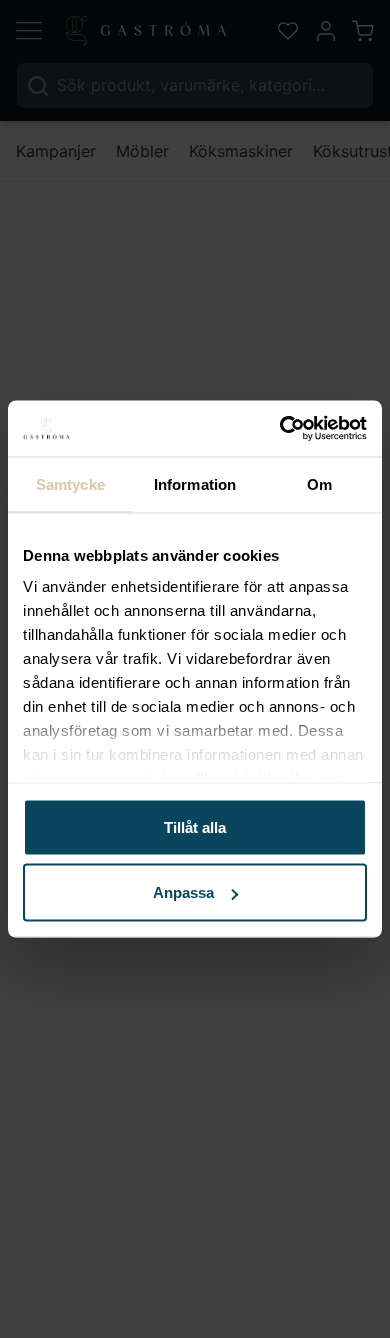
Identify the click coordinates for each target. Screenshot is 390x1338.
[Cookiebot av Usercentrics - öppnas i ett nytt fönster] (280, 429)
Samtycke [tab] (70, 483)
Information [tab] (195, 483)
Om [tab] (319, 483)
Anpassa (183, 892)
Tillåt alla (195, 826)
